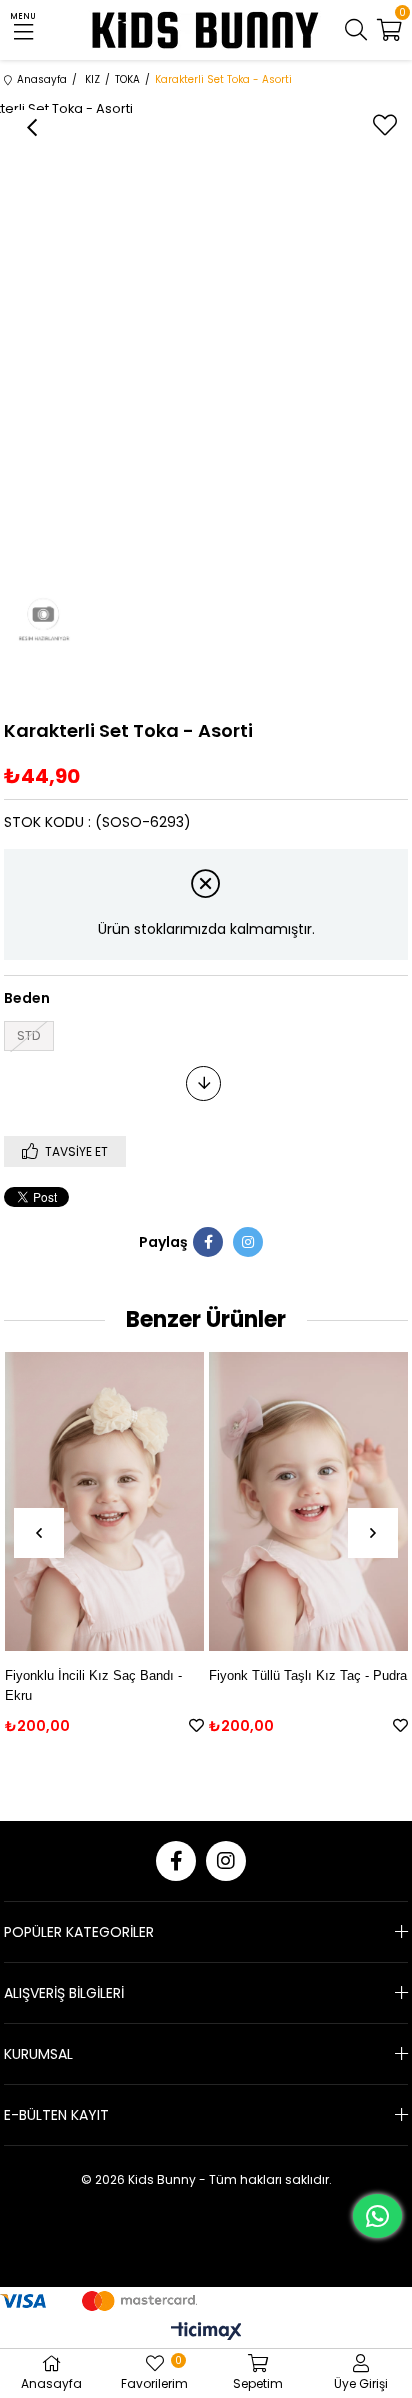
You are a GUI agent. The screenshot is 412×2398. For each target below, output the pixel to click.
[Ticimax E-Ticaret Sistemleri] (206, 2332)
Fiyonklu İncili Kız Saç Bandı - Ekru (93, 1685)
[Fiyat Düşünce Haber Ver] (203, 1083)
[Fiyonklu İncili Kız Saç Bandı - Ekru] (104, 1501)
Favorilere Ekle (196, 1725)
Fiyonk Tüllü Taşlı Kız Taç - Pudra (308, 1675)
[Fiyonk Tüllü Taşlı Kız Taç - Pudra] (308, 1501)
